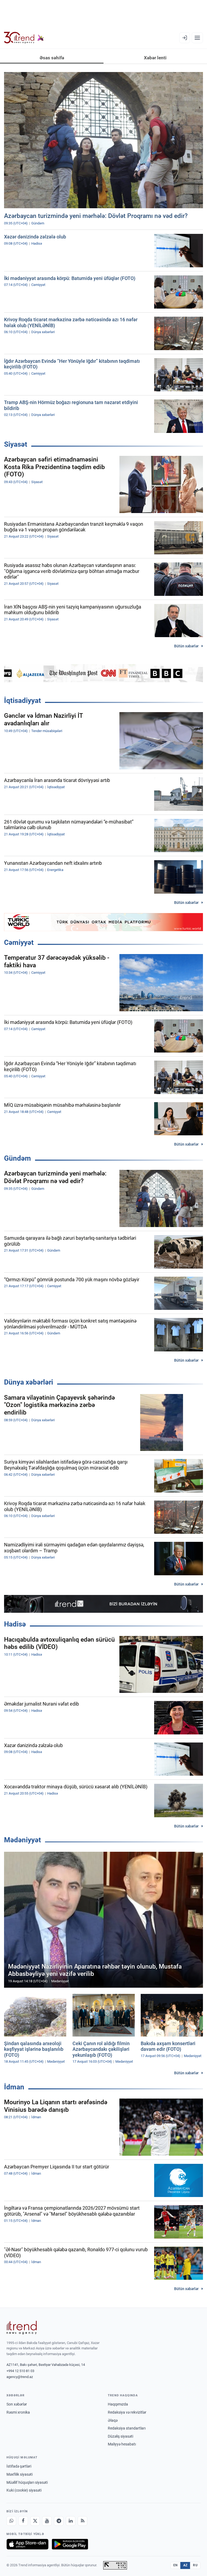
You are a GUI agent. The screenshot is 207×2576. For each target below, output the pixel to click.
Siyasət (16, 444)
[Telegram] (59, 2521)
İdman (14, 2087)
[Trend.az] (24, 38)
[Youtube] (47, 2521)
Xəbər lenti (155, 58)
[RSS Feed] (82, 2521)
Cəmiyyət (19, 942)
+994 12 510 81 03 (20, 2371)
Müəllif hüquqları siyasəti (27, 2482)
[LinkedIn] (71, 2521)
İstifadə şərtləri (19, 2466)
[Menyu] (197, 38)
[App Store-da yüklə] (27, 2544)
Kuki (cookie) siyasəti (24, 2490)
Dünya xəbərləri (29, 1382)
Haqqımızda (118, 2404)
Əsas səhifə (52, 58)
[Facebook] (23, 2521)
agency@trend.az (20, 2377)
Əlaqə (113, 2420)
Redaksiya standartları (127, 2428)
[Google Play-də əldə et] (70, 2544)
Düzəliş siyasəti (120, 2436)
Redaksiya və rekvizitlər (127, 2412)
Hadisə (15, 1624)
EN (175, 2565)
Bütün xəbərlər (186, 646)
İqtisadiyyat (23, 701)
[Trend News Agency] (22, 2328)
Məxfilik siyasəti (20, 2474)
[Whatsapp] (11, 2521)
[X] (35, 2521)
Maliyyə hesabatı (122, 2444)
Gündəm (18, 1158)
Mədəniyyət (23, 1840)
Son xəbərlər (17, 2404)
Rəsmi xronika (18, 2412)
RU (195, 2565)
